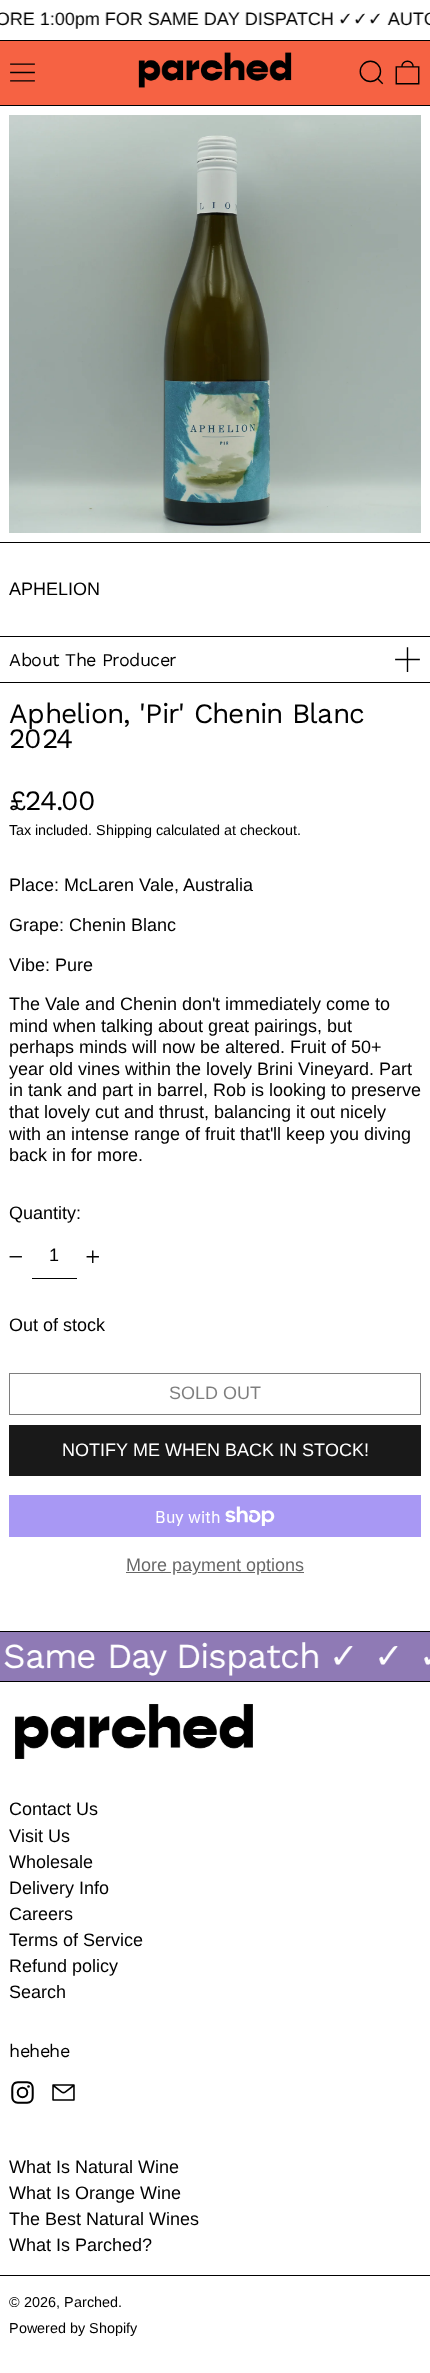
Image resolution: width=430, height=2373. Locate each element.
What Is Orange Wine (95, 2193)
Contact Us (53, 1809)
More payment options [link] (215, 1565)
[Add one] (93, 1257)
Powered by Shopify (73, 2328)
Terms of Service (76, 1940)
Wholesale (51, 1862)
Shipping (124, 830)
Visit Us (39, 1836)
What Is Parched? (80, 2245)
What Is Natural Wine (94, 2167)
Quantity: (45, 1213)
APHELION (54, 589)
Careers (41, 1914)
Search (37, 1992)
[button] (371, 72)
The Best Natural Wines (104, 2219)
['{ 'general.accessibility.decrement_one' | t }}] (16, 1257)
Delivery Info (59, 1888)
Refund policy (63, 1966)
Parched (91, 2302)
